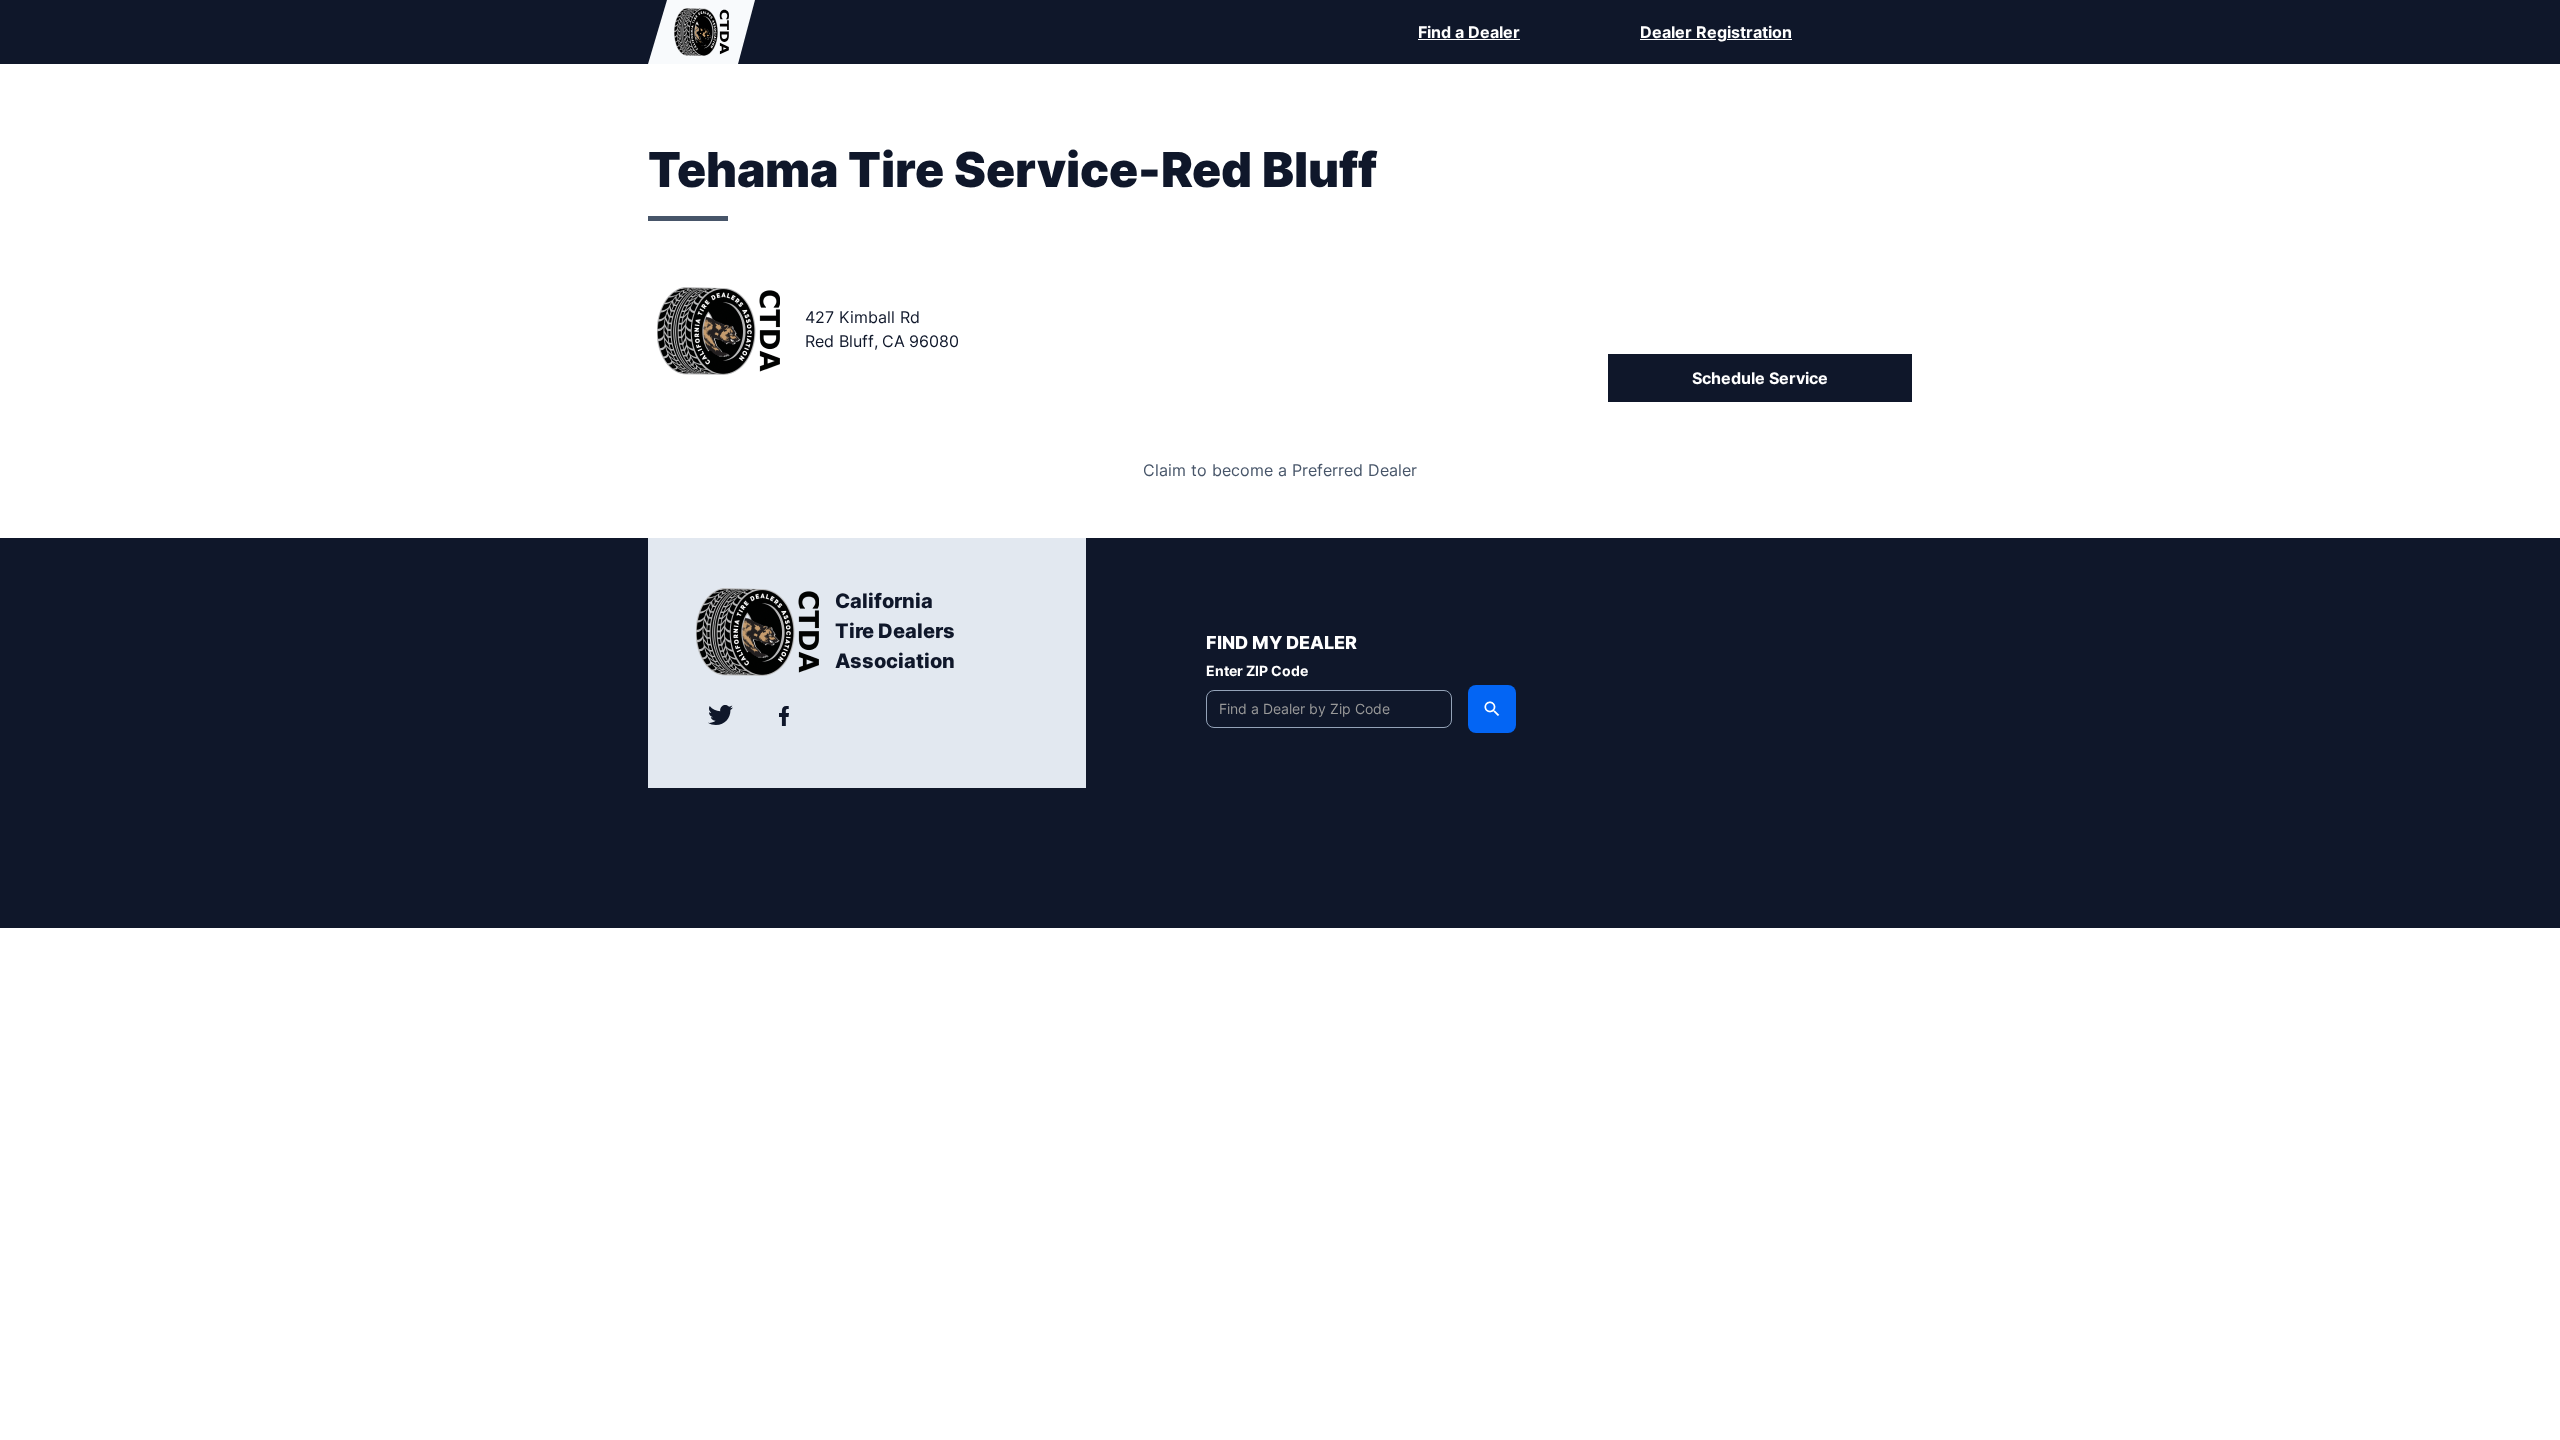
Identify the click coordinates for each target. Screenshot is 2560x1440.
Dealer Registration (1716, 32)
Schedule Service (1760, 378)
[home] (701, 32)
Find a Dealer (1469, 32)
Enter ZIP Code (1257, 670)
